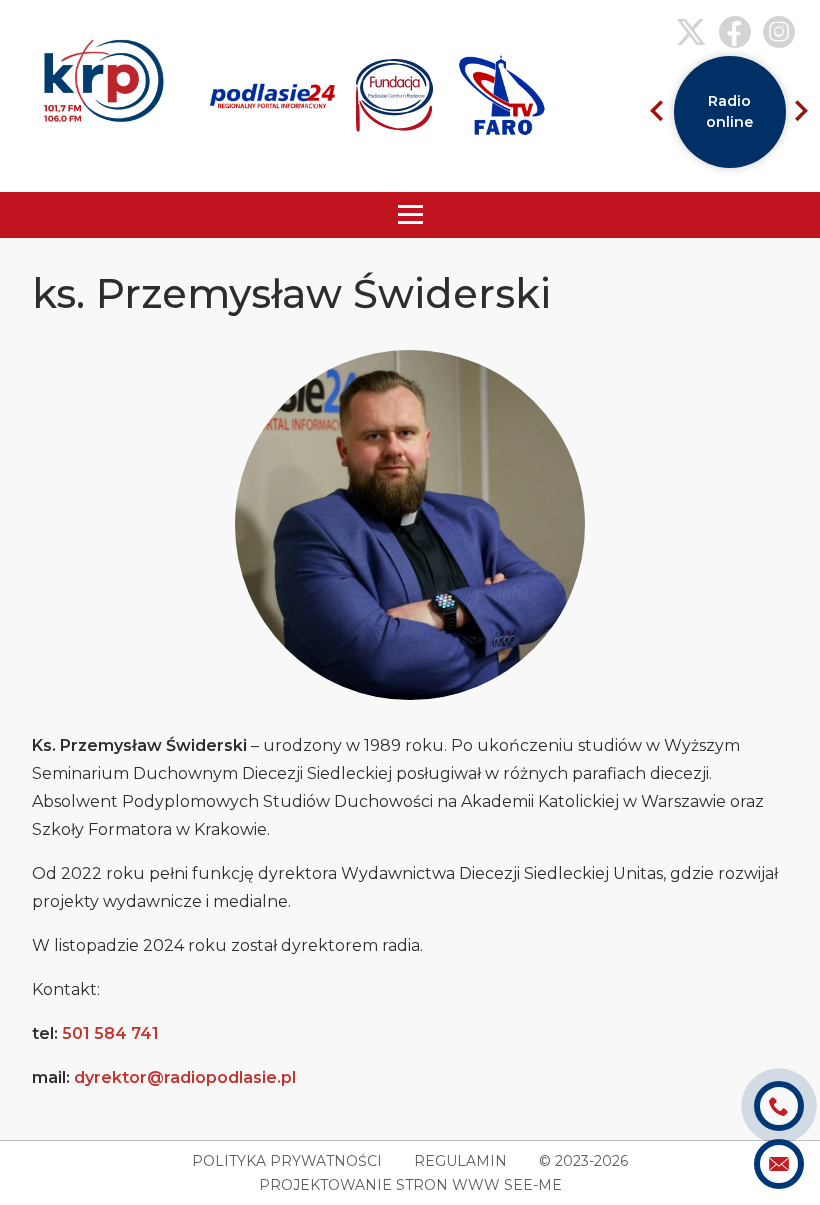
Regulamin (460, 1161)
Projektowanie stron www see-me (410, 1185)
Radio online (729, 111)
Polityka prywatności (287, 1161)
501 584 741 (110, 1033)
